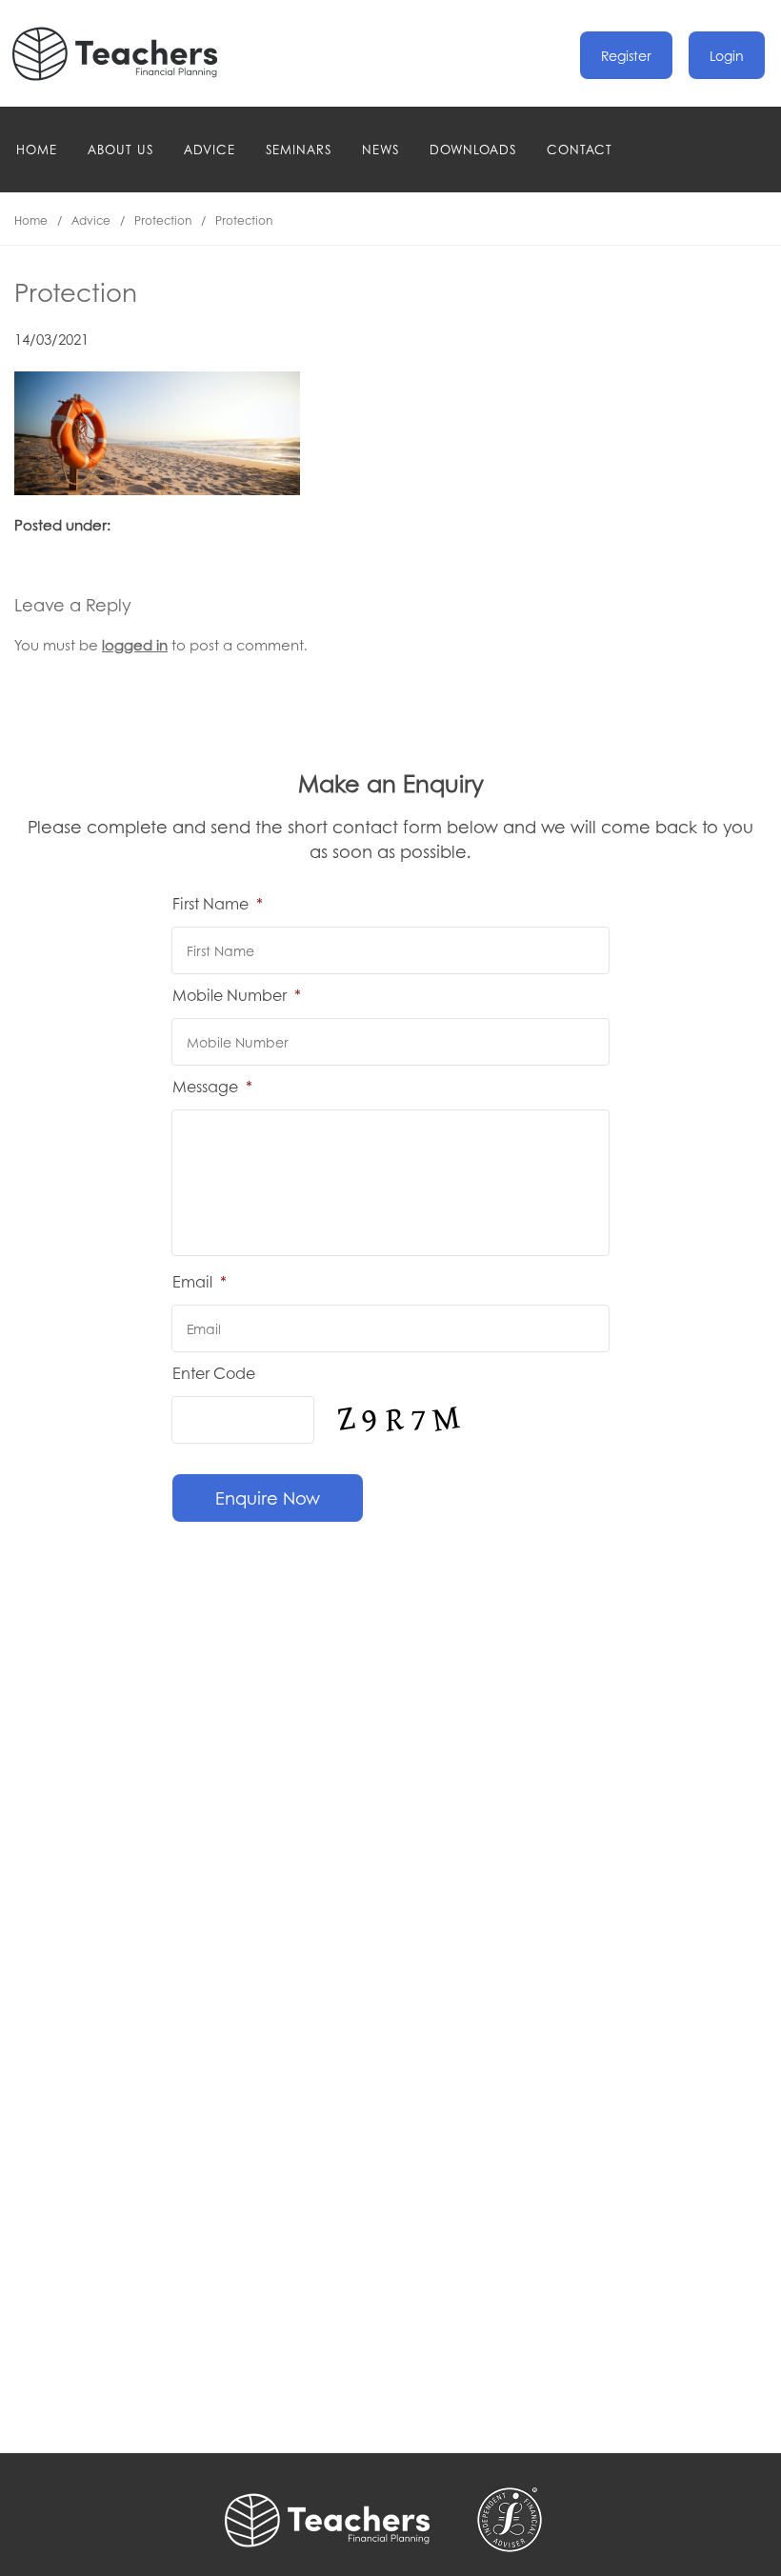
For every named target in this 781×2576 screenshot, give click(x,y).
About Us (120, 149)
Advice (210, 149)
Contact (580, 149)
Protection (163, 220)
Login (727, 55)
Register (626, 55)
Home (37, 149)
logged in (135, 645)
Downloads (473, 149)
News (380, 149)
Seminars (299, 149)
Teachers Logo (130, 54)
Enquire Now (268, 1498)
